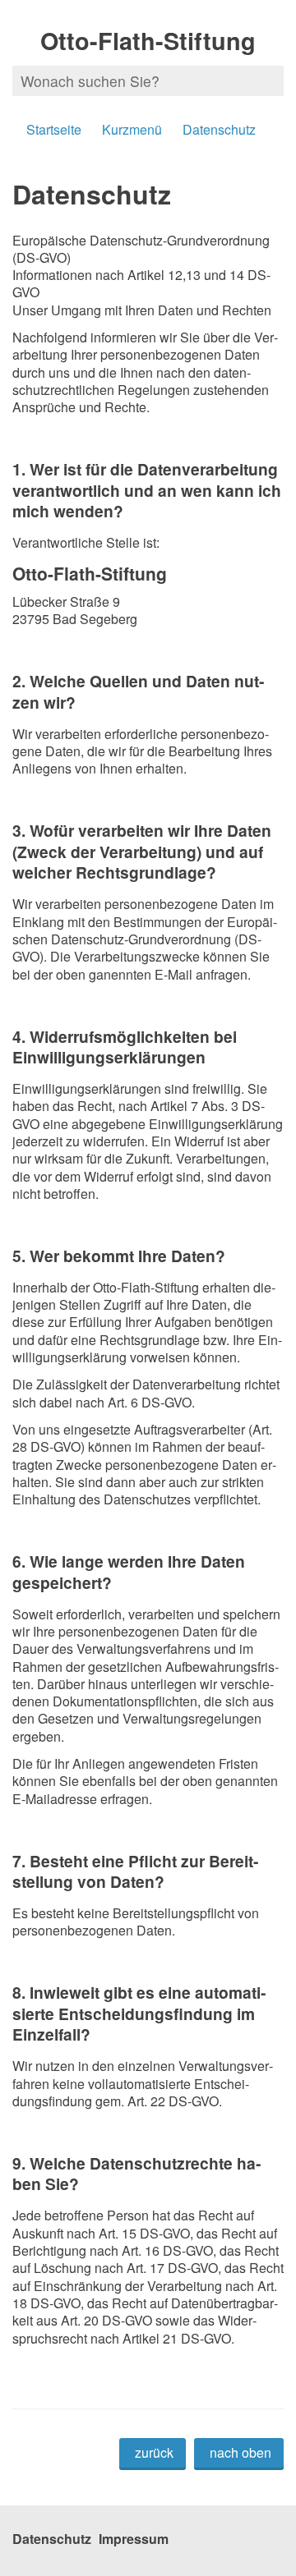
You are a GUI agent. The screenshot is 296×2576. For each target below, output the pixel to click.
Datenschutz (219, 129)
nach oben (240, 2452)
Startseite (54, 129)
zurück (154, 2452)
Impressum (134, 2539)
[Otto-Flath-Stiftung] (148, 595)
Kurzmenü (132, 129)
